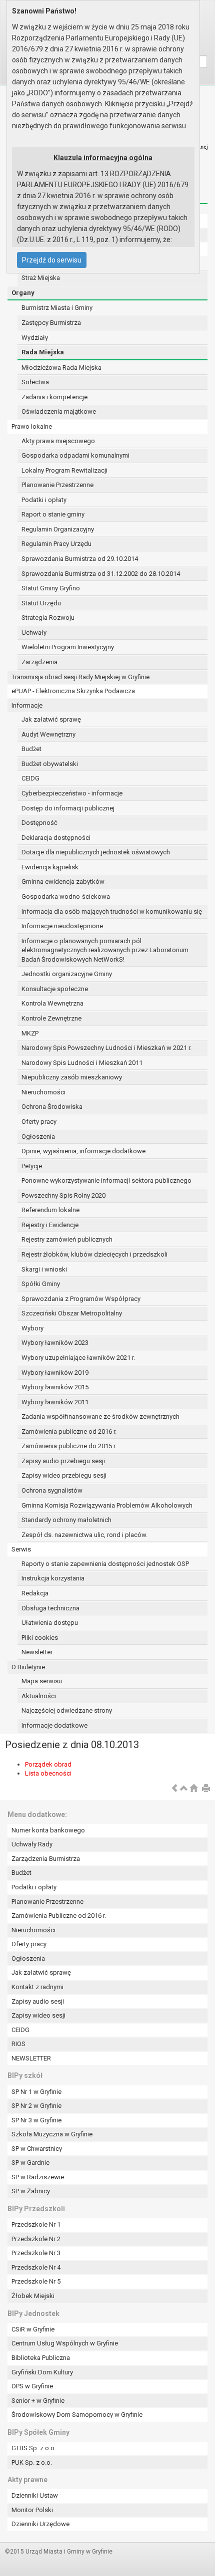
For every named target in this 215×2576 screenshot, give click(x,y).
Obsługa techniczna (50, 1608)
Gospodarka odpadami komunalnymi (75, 455)
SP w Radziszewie (38, 2177)
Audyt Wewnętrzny (48, 734)
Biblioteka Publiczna (41, 2358)
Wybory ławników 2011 (55, 1402)
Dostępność (39, 823)
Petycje (32, 1166)
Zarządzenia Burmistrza (46, 1859)
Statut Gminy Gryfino (51, 588)
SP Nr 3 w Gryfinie (36, 2120)
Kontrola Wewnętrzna (52, 1003)
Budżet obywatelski (50, 764)
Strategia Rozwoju (48, 618)
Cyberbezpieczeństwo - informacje (72, 793)
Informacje (27, 705)
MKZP (30, 1033)
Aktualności (39, 1696)
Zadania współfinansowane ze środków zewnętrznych (100, 1417)
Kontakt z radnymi (37, 1987)
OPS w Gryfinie (32, 2386)
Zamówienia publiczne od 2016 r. (69, 1431)
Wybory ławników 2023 (55, 1343)
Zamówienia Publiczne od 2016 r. (59, 1916)
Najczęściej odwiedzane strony (67, 1710)
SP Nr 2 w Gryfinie (36, 2106)
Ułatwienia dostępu (50, 1623)
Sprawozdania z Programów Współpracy (81, 1299)
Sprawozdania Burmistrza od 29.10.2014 (80, 559)
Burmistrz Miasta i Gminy (57, 308)
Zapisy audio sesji (38, 2001)
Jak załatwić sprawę (51, 719)
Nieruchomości (43, 1092)
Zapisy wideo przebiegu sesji (64, 1475)
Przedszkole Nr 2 (36, 2239)
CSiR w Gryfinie (33, 2329)
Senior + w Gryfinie (38, 2401)
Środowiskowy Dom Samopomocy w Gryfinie (77, 2415)
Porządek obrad (48, 1764)
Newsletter (37, 1652)
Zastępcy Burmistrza (51, 323)
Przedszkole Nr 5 (36, 2281)
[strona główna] (193, 1789)
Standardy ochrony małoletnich (66, 1520)
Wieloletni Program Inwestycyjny (68, 647)
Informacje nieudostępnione (62, 926)
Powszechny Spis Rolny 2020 (63, 1195)
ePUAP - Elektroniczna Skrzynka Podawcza (73, 691)
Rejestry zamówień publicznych (67, 1239)
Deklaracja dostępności (56, 838)
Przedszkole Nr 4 (36, 2267)
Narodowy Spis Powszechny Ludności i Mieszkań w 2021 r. (106, 1048)
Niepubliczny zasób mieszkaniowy (72, 1077)
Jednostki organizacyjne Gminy (67, 974)
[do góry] (184, 1789)
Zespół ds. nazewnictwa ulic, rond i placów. (84, 1535)
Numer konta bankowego (48, 1830)
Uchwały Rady (32, 1844)
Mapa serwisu (42, 1681)
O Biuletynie (28, 1667)
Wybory (32, 1328)
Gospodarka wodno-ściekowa (66, 897)
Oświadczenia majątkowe (59, 411)
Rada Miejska (43, 352)
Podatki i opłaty (44, 500)
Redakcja (35, 1593)
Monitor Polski (32, 2510)
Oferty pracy (39, 1122)
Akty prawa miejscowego (58, 441)
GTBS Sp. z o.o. (34, 2448)
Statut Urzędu (41, 603)
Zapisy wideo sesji (38, 2015)
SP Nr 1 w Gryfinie (36, 2092)
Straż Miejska (41, 278)
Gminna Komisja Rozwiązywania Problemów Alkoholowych (107, 1505)
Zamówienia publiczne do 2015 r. (69, 1446)
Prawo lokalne (32, 426)
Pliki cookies (40, 1638)
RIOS (18, 2044)
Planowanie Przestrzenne (57, 485)
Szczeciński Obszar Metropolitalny (72, 1313)
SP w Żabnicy (31, 2191)
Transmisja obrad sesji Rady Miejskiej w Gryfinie (80, 677)
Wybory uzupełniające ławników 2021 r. (78, 1358)
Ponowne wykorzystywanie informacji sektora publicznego (106, 1180)
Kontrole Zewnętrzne (51, 1018)
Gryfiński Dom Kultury (42, 2372)
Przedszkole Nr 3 (36, 2253)
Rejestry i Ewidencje (50, 1225)
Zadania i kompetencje (54, 397)
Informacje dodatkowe (54, 1725)
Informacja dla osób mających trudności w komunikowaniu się (112, 911)
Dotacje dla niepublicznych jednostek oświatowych (96, 852)
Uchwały (34, 633)
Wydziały (35, 338)
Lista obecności (48, 1773)
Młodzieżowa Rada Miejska (61, 368)
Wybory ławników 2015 (55, 1387)
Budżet (31, 749)
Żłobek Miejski (33, 2296)
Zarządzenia (39, 662)
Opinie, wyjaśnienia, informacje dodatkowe (83, 1151)
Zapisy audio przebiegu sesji (63, 1461)
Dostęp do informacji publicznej (68, 808)
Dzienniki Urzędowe (40, 2524)
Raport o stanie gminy (53, 514)
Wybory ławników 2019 (55, 1373)
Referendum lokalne (50, 1210)
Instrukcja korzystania (53, 1578)
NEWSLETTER (31, 2058)
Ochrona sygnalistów (52, 1490)
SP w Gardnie (30, 2163)
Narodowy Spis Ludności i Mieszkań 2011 (82, 1063)
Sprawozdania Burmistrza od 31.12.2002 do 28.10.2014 (101, 574)
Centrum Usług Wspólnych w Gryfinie (65, 2343)
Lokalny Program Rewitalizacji (64, 470)
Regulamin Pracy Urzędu (56, 544)
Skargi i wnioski (44, 1269)
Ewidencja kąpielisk (50, 867)
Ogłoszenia (38, 1137)
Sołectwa (35, 382)
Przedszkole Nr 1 (36, 2224)
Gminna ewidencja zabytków (63, 882)
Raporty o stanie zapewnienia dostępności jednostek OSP (105, 1564)
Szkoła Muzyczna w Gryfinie (52, 2134)
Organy (23, 293)
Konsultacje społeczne (55, 989)
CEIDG (30, 778)
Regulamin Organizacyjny (58, 529)
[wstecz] (174, 1789)
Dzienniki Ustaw (35, 2495)
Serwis (21, 1549)
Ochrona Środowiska (52, 1107)
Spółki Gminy (41, 1284)
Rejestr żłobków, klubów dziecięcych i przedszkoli (94, 1254)
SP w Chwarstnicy (37, 2149)
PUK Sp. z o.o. (32, 2462)
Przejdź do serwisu (52, 260)
